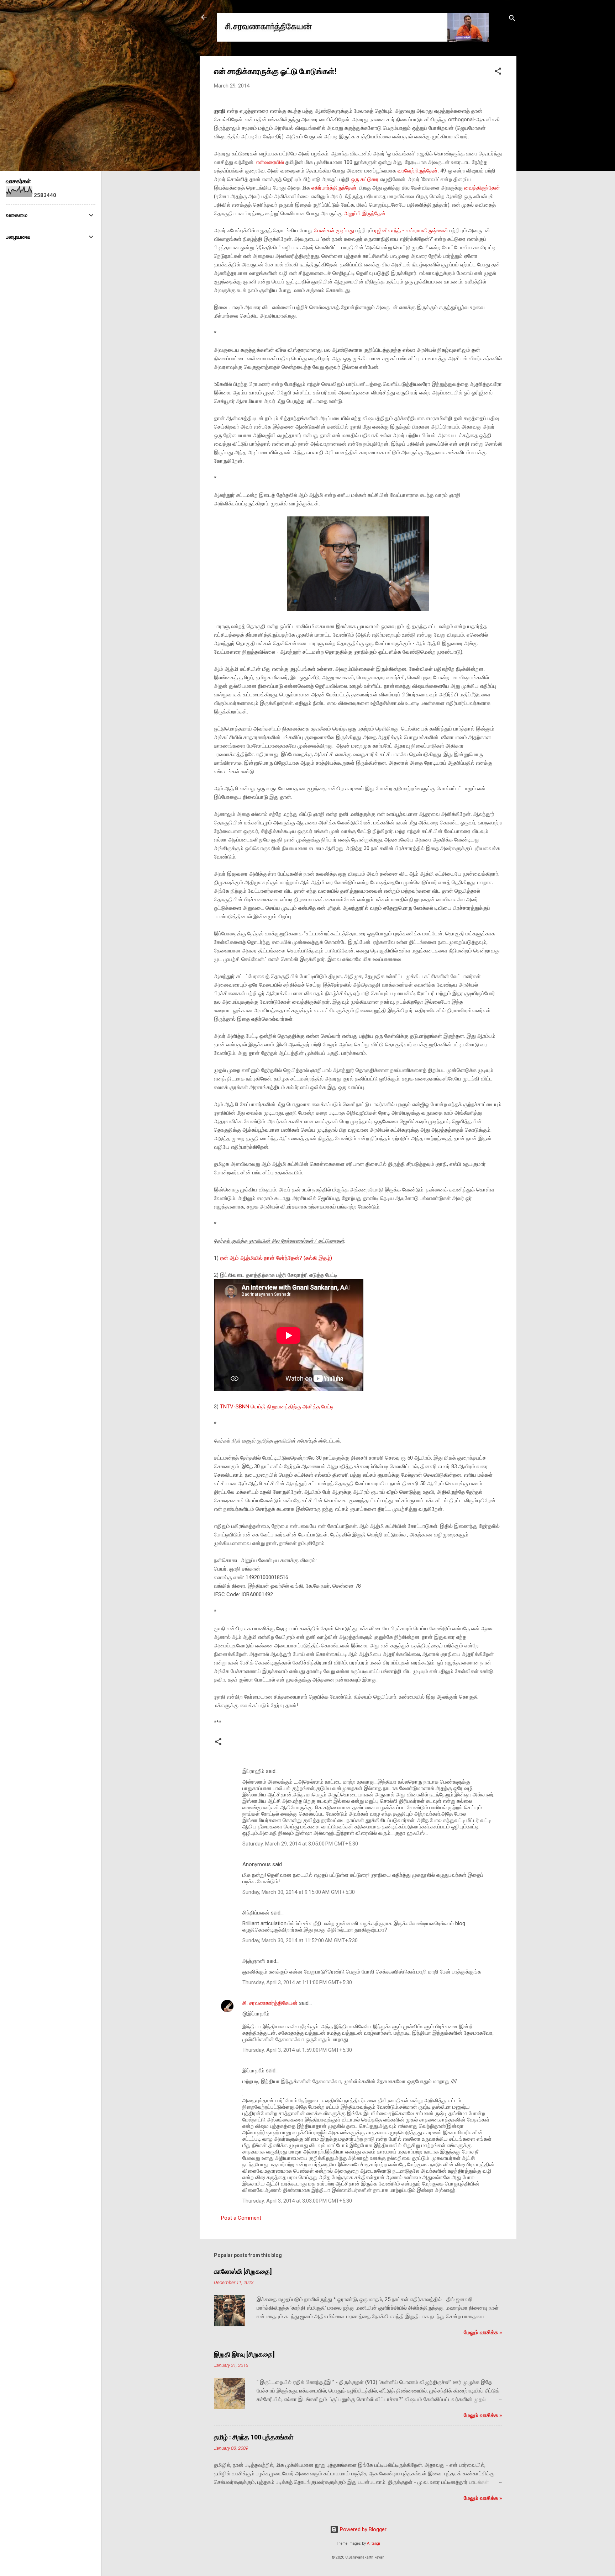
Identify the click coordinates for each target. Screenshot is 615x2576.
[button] (498, 72)
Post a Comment (241, 2218)
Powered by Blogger (362, 2529)
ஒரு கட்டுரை (365, 179)
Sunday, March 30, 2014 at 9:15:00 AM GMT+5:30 (299, 1892)
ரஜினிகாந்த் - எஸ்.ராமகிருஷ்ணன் (411, 230)
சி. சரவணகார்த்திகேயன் (270, 2003)
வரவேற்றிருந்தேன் (418, 171)
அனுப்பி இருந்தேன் (365, 213)
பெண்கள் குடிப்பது (334, 230)
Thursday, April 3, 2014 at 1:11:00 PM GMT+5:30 (297, 1982)
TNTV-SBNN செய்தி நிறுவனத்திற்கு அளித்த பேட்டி (277, 1407)
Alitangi (374, 2543)
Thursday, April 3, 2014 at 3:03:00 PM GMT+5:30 (297, 2201)
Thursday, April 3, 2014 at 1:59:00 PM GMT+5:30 (297, 2050)
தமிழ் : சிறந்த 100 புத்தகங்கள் (254, 2437)
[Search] (512, 19)
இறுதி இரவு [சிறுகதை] (244, 2354)
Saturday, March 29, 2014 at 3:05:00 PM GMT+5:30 (300, 1844)
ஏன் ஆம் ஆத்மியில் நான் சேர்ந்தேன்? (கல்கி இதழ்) (276, 1258)
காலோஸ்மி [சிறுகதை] (243, 2271)
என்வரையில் (270, 162)
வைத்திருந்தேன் (482, 188)
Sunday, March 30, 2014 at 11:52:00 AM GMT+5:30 (300, 1940)
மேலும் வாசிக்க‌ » (483, 2332)
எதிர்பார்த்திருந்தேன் (334, 188)
